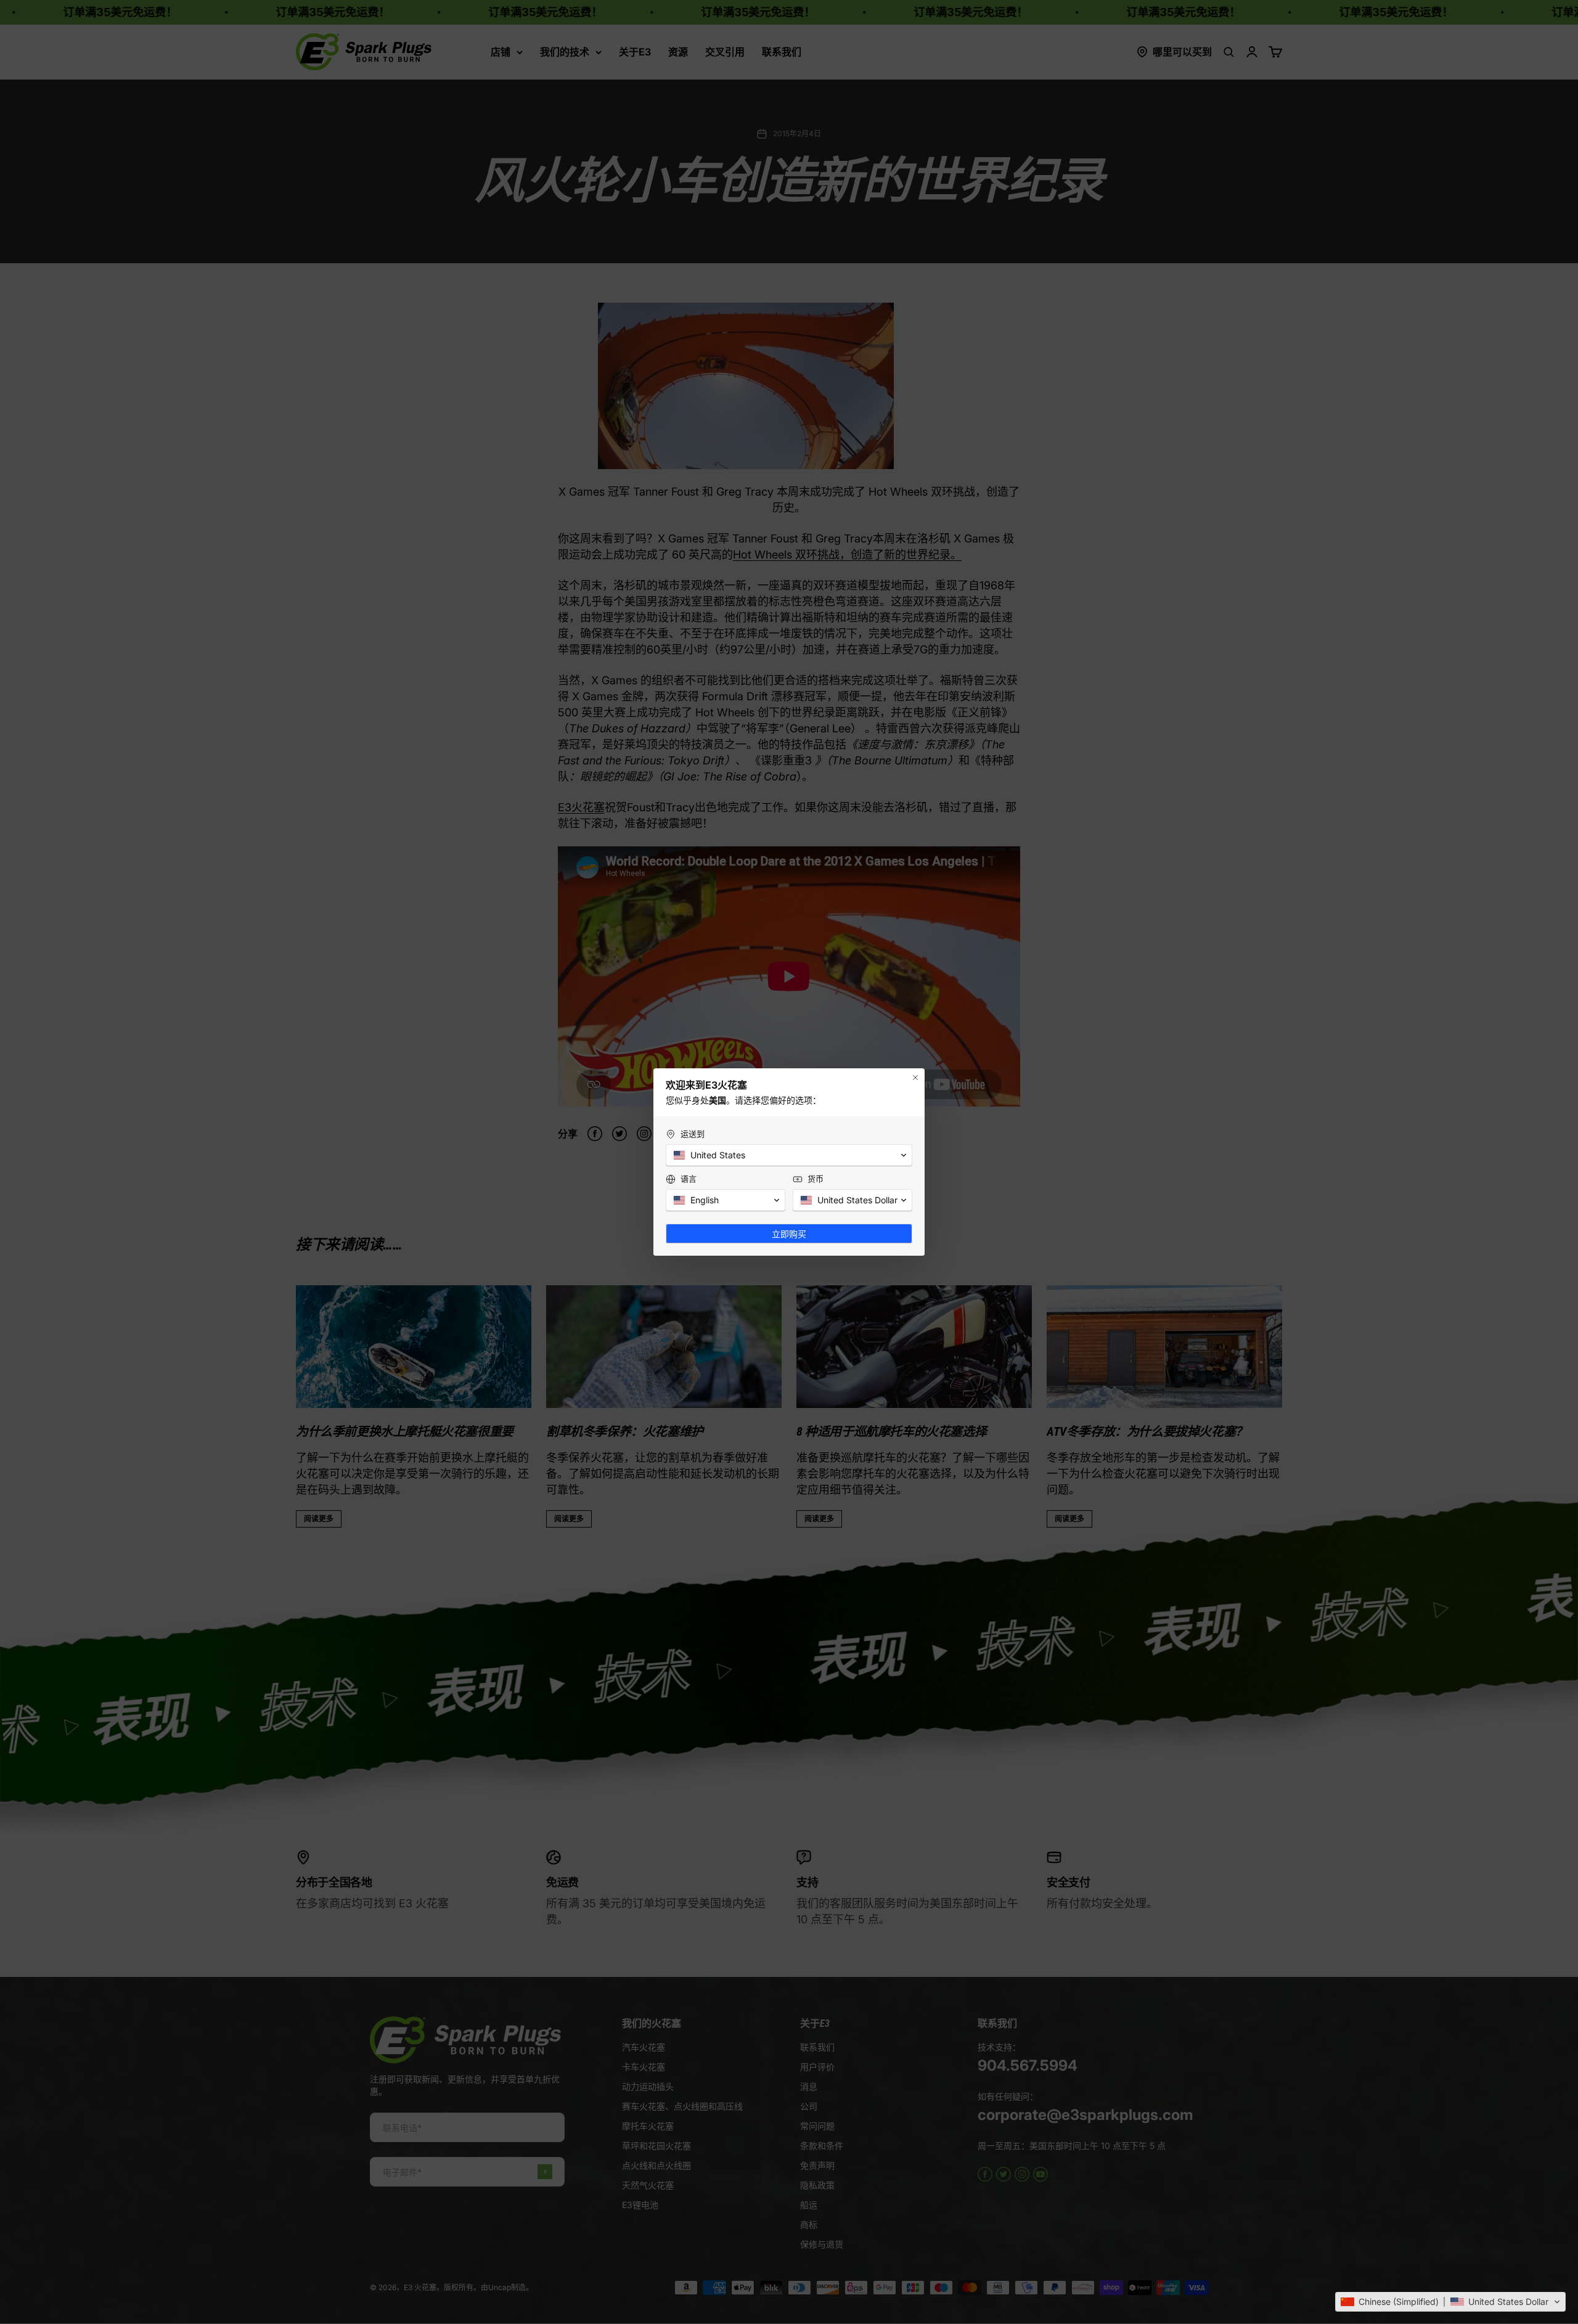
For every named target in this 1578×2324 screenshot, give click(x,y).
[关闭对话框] (915, 1078)
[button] (1450, 2302)
